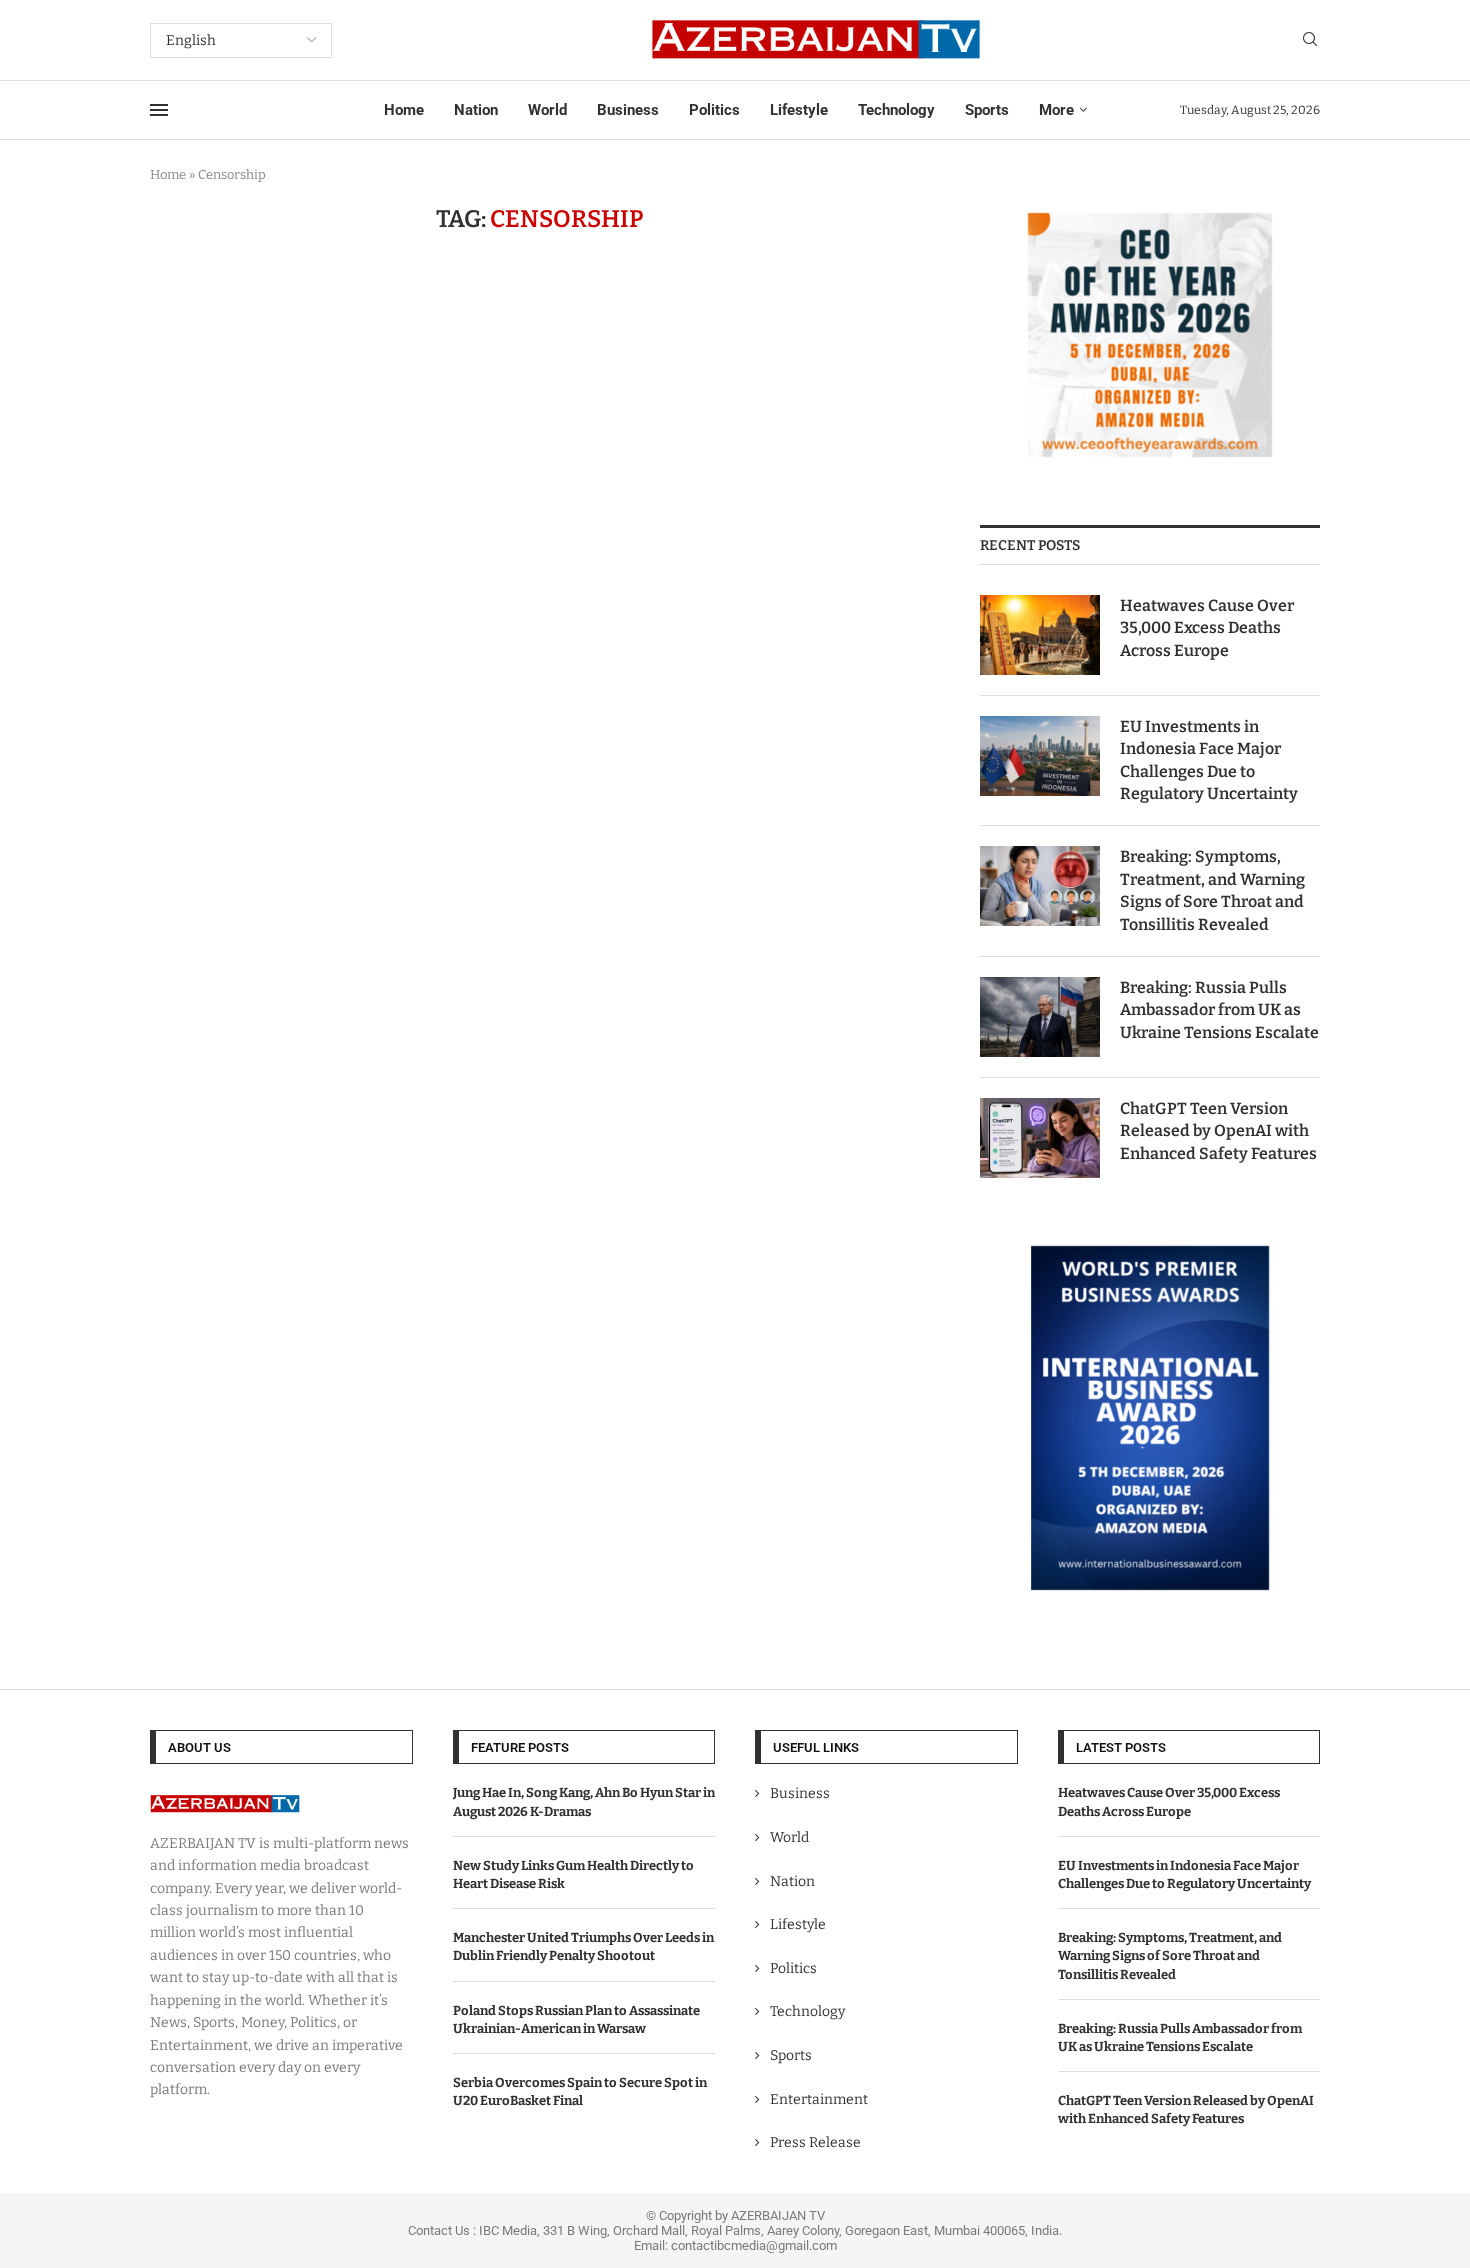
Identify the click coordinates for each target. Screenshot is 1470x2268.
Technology (896, 110)
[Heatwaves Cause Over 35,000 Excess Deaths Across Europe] (1040, 635)
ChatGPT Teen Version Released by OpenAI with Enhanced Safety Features (1218, 1131)
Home (404, 110)
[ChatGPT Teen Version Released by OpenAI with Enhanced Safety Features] (1040, 1138)
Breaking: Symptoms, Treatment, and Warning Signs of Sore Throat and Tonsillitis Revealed (1212, 890)
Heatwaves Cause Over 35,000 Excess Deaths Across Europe (1207, 628)
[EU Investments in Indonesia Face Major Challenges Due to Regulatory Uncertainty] (1040, 756)
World (547, 110)
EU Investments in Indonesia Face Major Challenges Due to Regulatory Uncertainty (1209, 760)
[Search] (1310, 40)
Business (628, 110)
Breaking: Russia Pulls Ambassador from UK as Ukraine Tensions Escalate (1219, 1010)
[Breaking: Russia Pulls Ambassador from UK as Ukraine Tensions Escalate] (1040, 1017)
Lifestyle (799, 110)
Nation (476, 110)
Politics (714, 110)
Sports (987, 110)
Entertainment (819, 2099)
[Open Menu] (159, 110)
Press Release (815, 2142)
